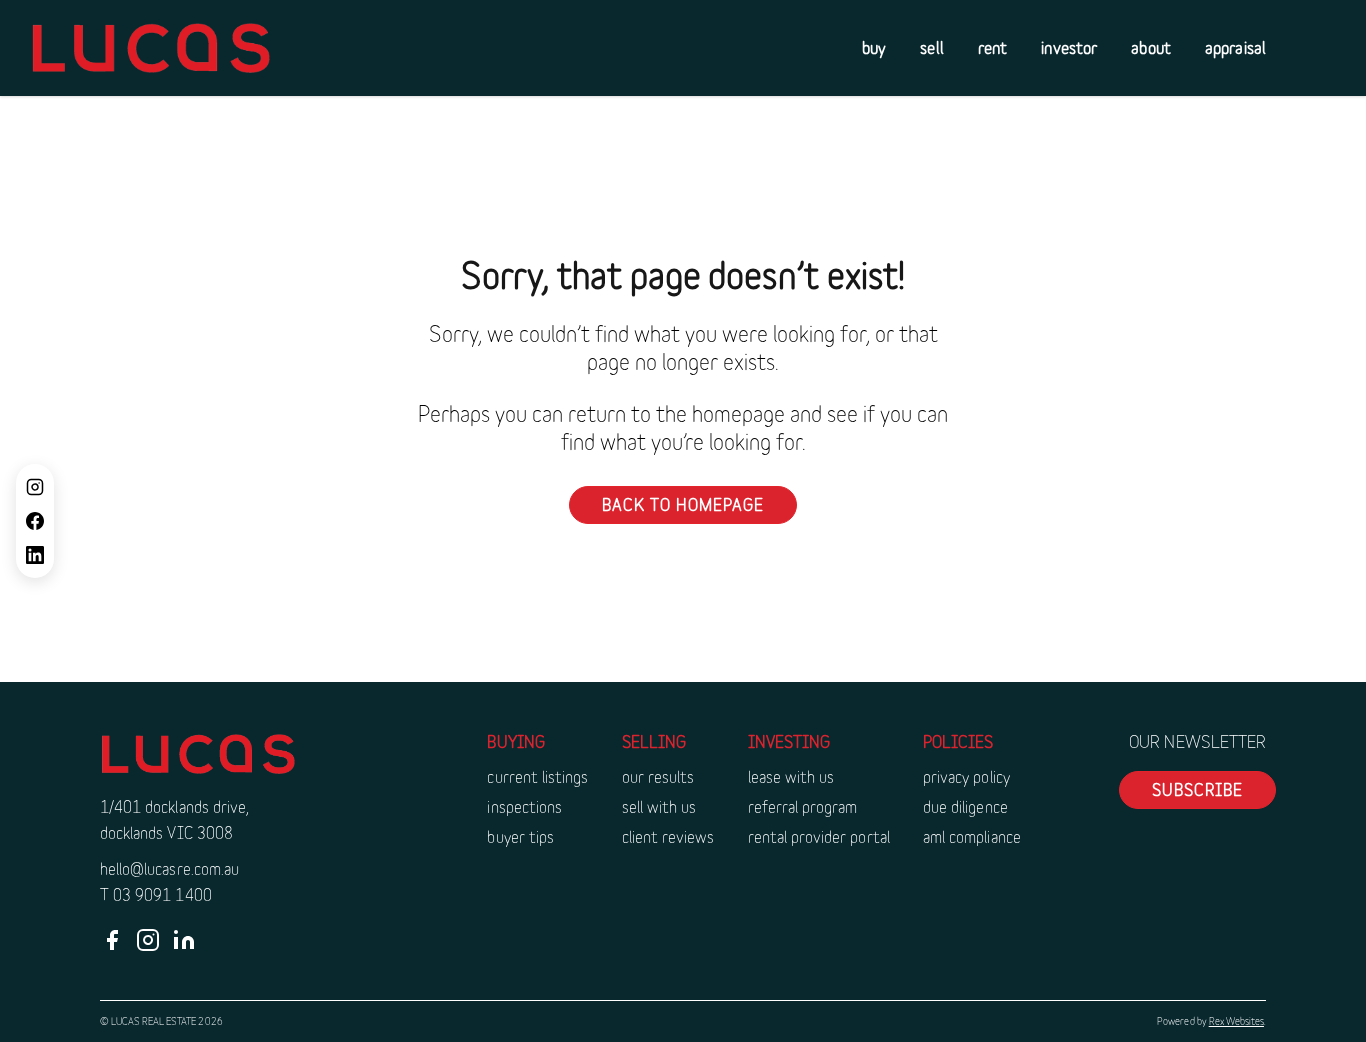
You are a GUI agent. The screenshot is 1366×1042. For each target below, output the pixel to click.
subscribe (1197, 789)
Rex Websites (1236, 1021)
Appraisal (1235, 47)
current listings (537, 776)
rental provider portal (819, 836)
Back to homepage (683, 504)
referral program (803, 806)
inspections (524, 806)
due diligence (965, 806)
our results (658, 776)
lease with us (791, 776)
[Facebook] (35, 521)
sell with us (659, 806)
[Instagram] (35, 487)
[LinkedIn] (35, 555)
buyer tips (520, 836)
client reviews (668, 836)
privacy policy (966, 776)
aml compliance (972, 836)
